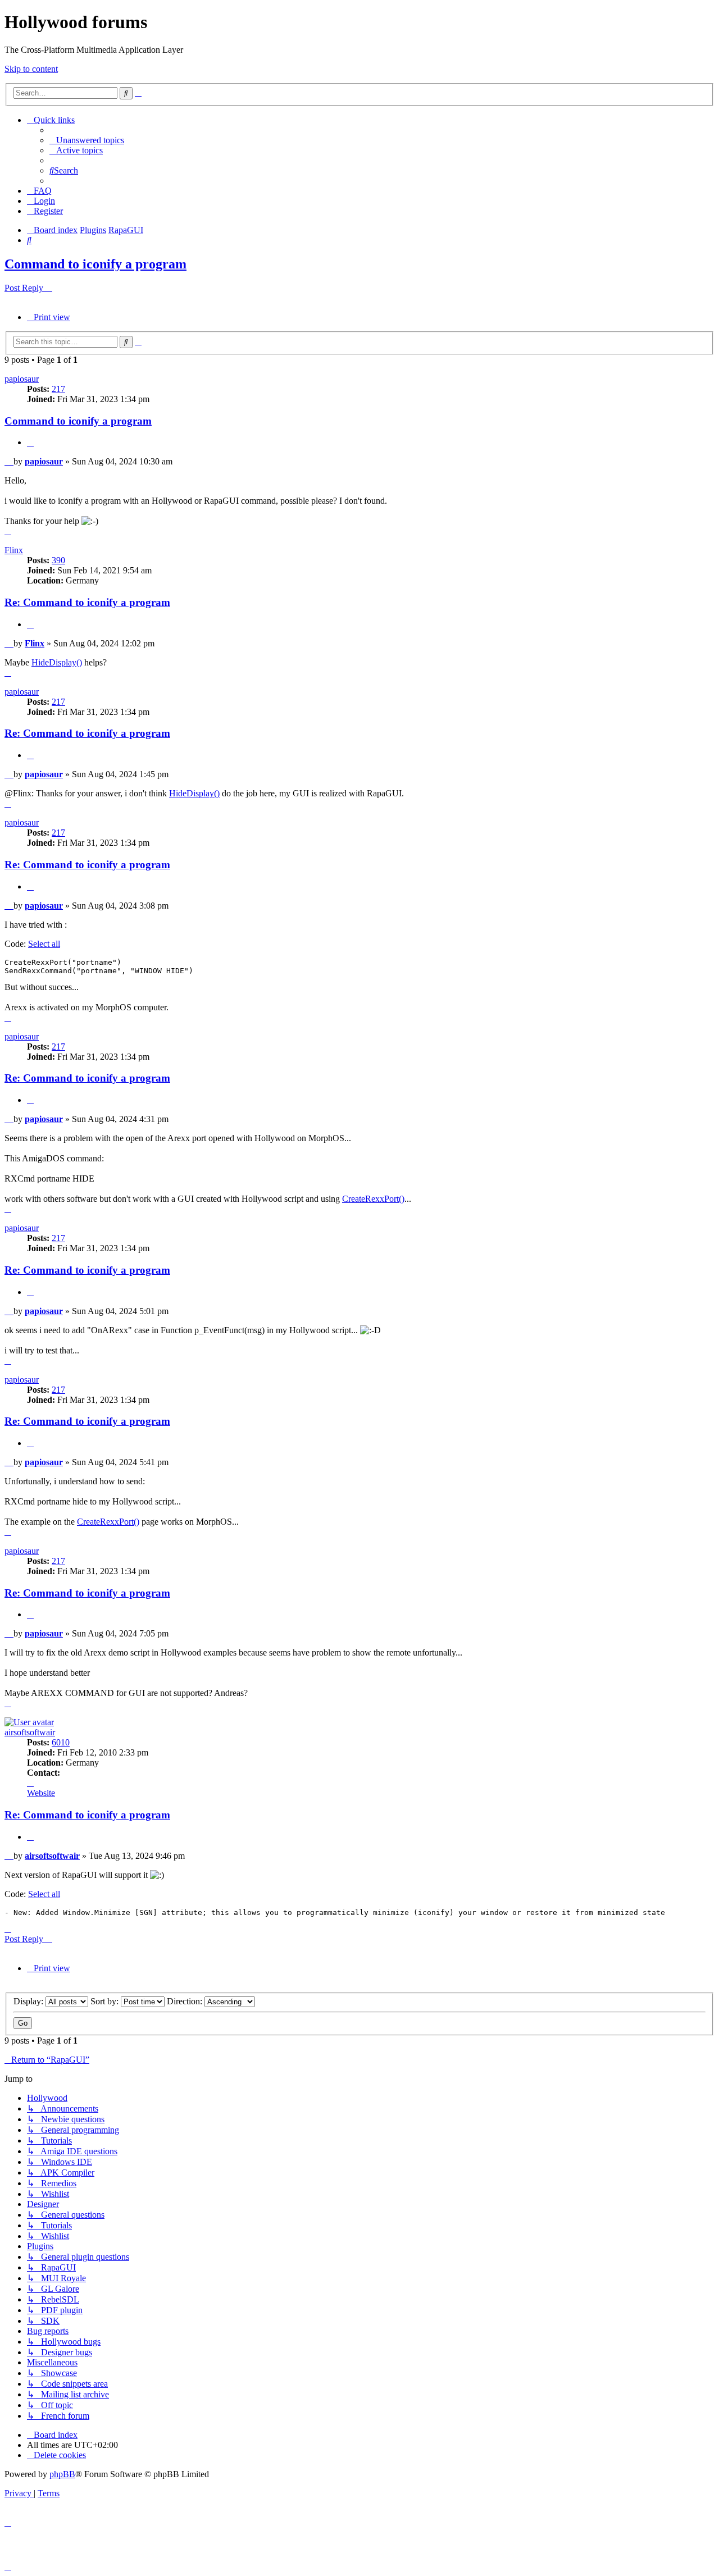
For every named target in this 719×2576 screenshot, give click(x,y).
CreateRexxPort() (373, 1199)
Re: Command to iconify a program (87, 602)
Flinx (14, 550)
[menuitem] (87, 140)
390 (58, 560)
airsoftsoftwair (30, 1732)
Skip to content (31, 69)
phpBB (62, 2474)
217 (58, 389)
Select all (44, 944)
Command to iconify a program (95, 264)
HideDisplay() (57, 662)
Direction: (186, 2001)
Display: (29, 2001)
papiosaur (22, 379)
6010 (61, 1742)
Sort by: (106, 2001)
